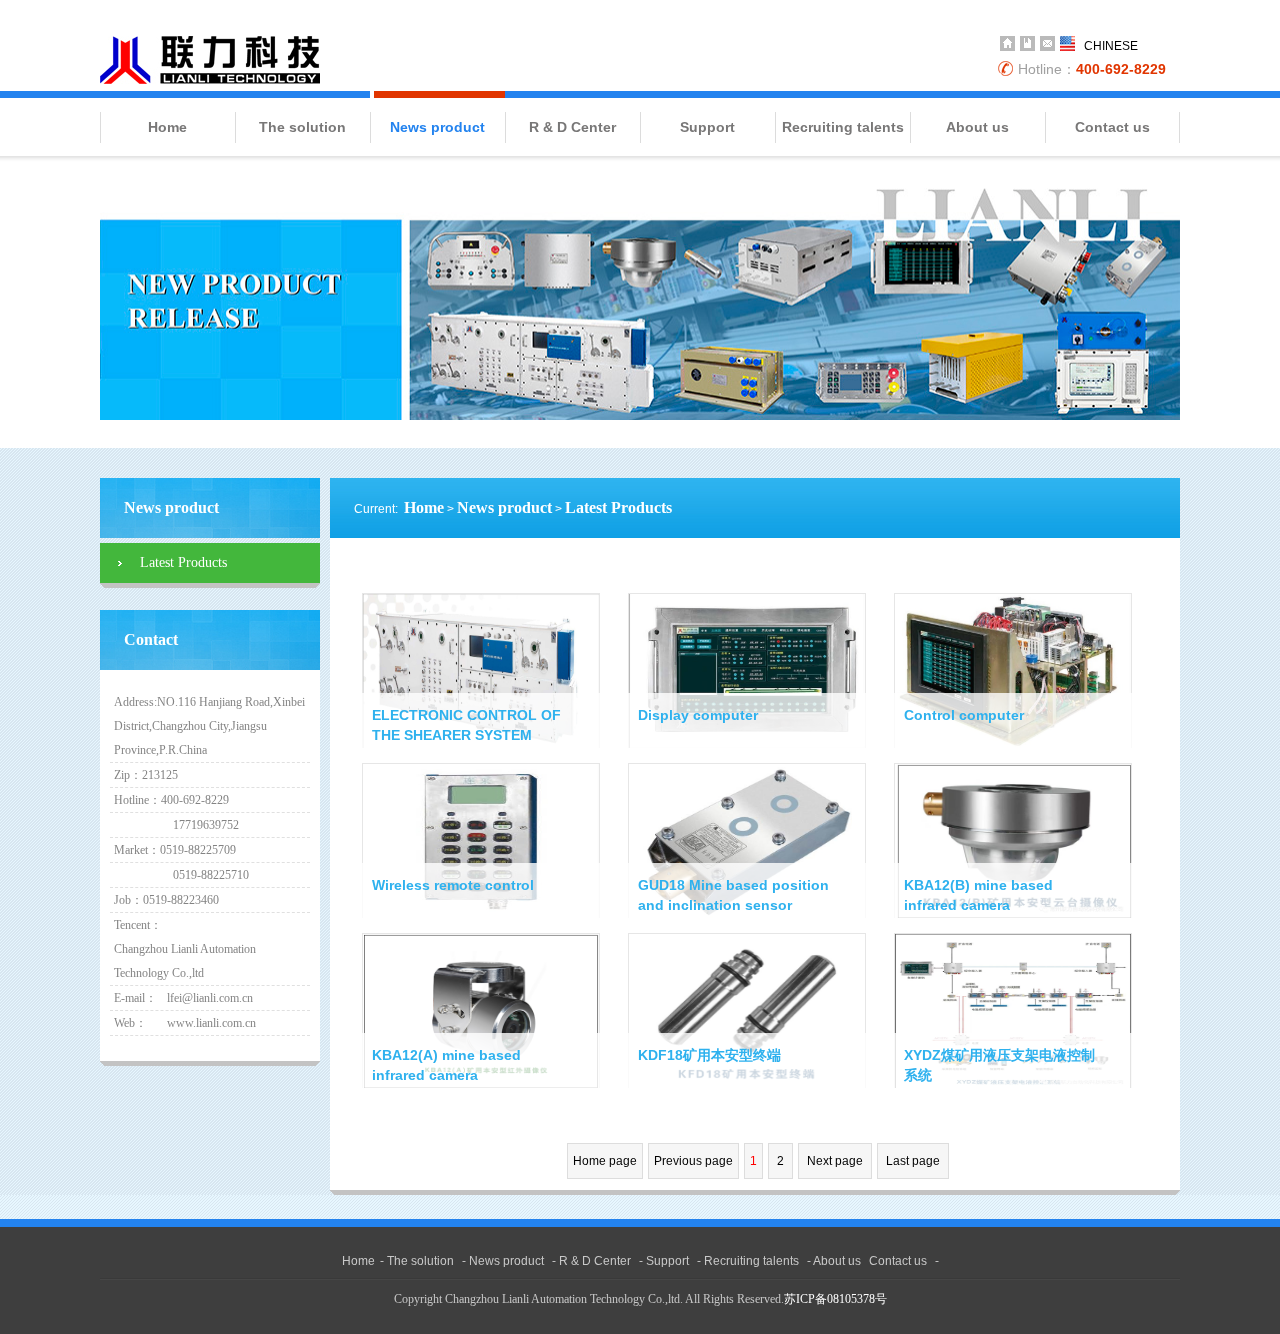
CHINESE (1111, 46)
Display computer (698, 715)
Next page (835, 1161)
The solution (302, 127)
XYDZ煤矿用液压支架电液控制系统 (999, 1065)
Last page (913, 1161)
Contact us (1112, 127)
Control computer (964, 715)
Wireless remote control (453, 885)
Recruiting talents (843, 127)
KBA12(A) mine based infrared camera (446, 1065)
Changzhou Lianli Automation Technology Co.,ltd (210, 60)
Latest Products (618, 507)
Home (167, 127)
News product (437, 127)
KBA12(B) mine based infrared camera (978, 895)
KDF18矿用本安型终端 (709, 1055)
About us (977, 127)
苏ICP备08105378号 (835, 1299)
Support (707, 127)
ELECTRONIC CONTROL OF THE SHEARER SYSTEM (466, 725)
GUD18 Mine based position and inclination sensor (733, 895)
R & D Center (572, 127)
